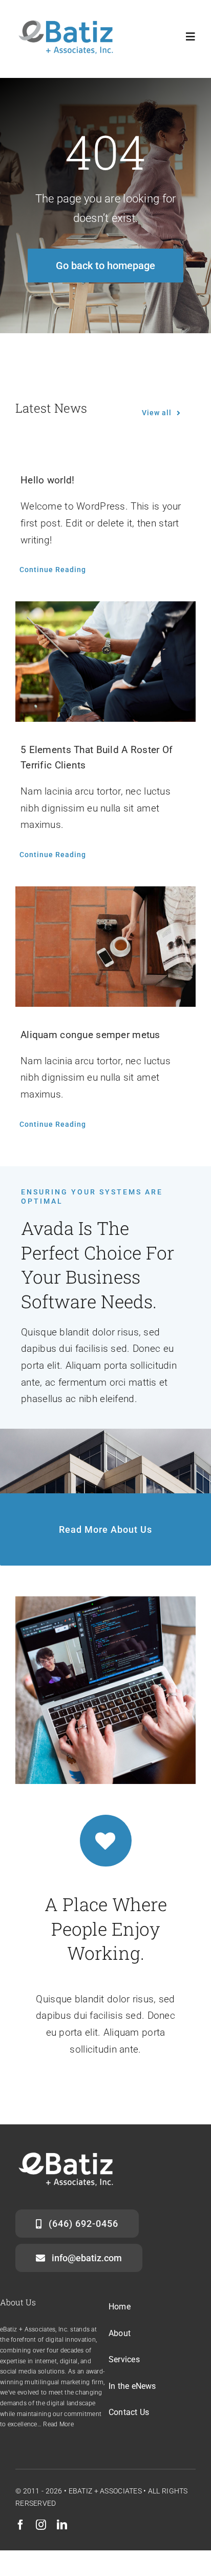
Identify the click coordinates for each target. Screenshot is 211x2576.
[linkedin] (62, 2525)
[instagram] (41, 2525)
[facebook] (20, 2525)
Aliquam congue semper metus (90, 1035)
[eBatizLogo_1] (67, 19)
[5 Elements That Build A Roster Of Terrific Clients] (105, 662)
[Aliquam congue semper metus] (105, 947)
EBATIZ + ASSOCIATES (105, 2491)
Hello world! (47, 480)
